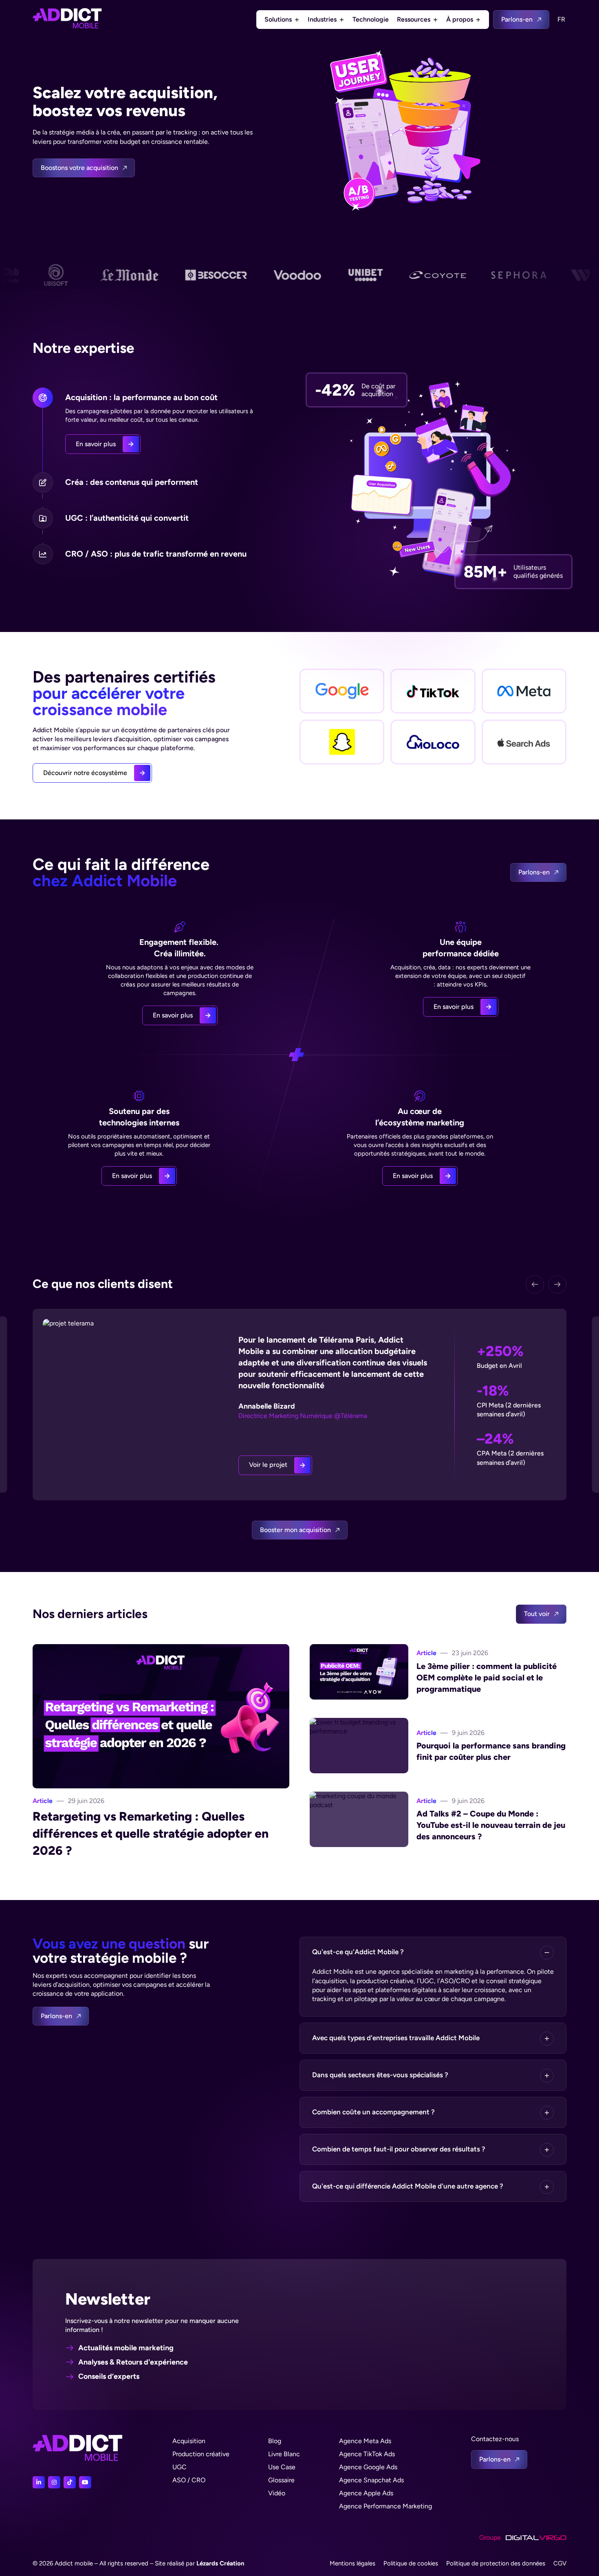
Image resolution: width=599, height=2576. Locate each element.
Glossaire (281, 2480)
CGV (560, 2563)
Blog (275, 2441)
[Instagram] (54, 2482)
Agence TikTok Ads (367, 2454)
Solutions (278, 19)
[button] (433, 1952)
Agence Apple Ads (366, 2493)
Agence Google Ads (368, 2467)
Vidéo (277, 2493)
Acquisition (189, 2441)
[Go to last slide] (535, 1284)
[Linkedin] (39, 2482)
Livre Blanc (284, 2454)
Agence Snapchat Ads (371, 2480)
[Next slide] (557, 1284)
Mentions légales (352, 2563)
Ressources (414, 19)
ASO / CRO (189, 2480)
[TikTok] (70, 2482)
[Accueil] (67, 20)
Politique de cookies (411, 2563)
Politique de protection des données (496, 2563)
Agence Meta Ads (365, 2441)
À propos (460, 19)
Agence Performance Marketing (385, 2506)
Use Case (282, 2467)
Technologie (371, 19)
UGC (179, 2467)
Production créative (201, 2454)
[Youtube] (85, 2482)
